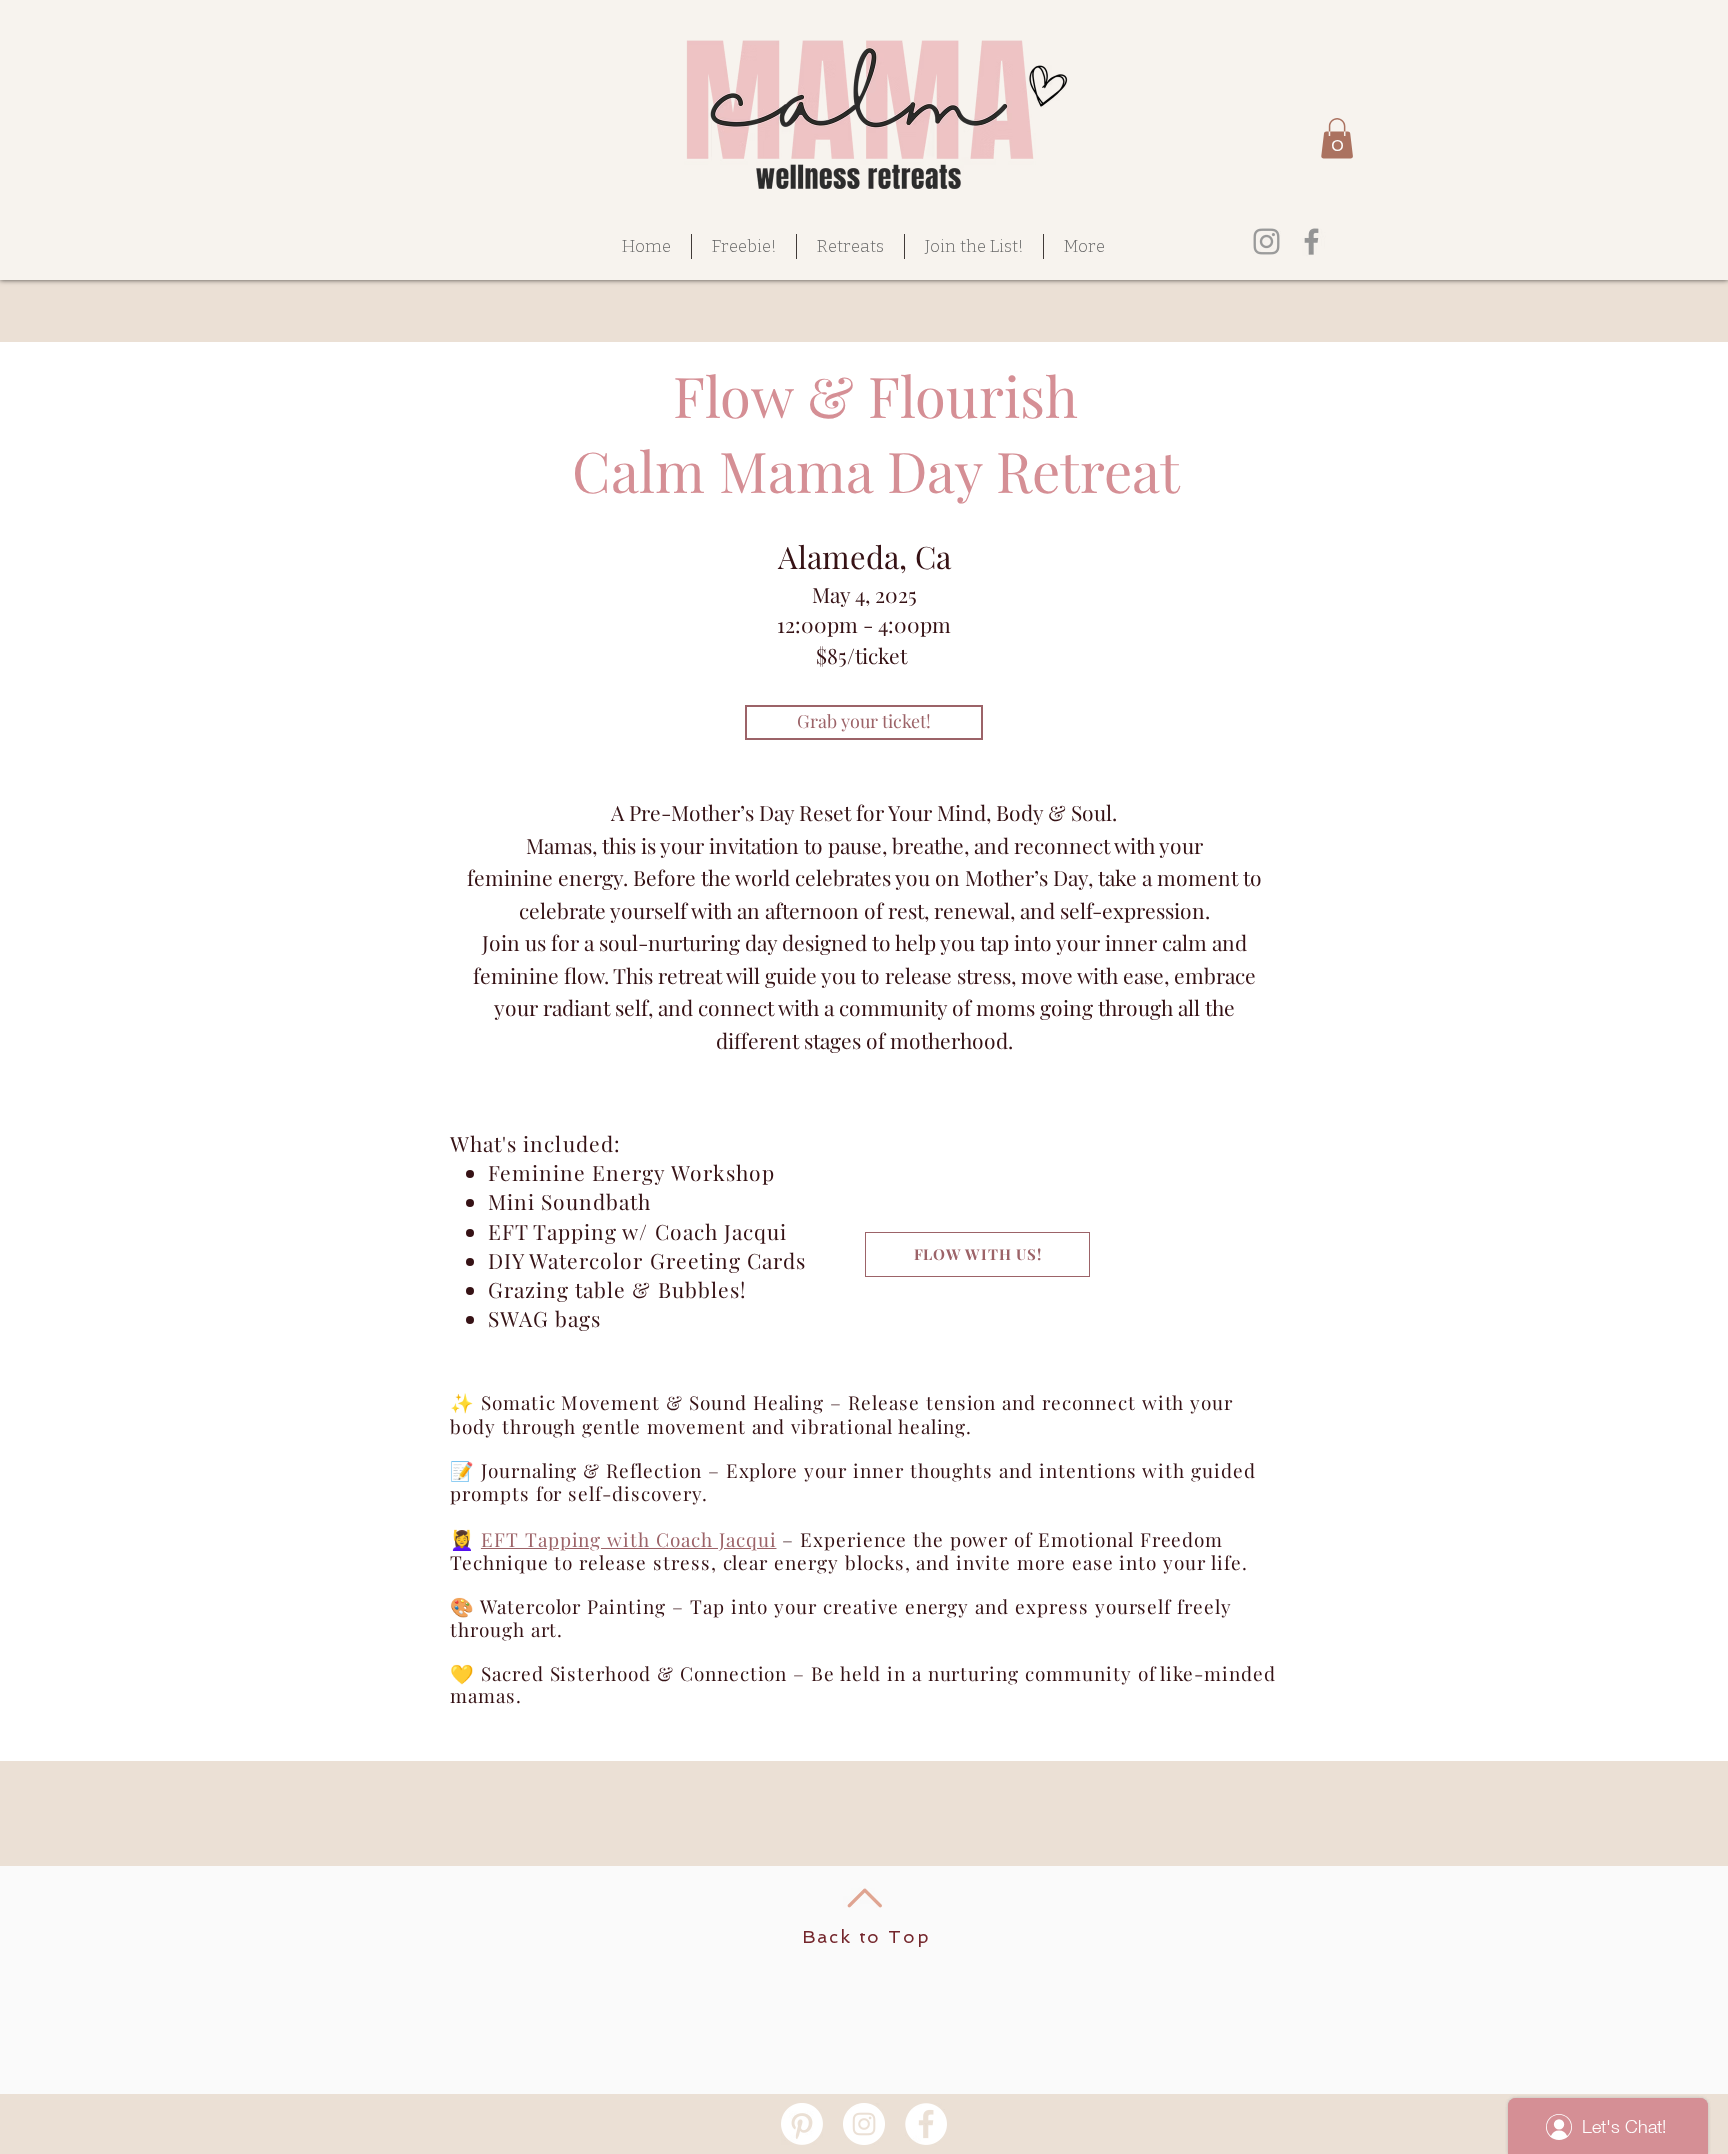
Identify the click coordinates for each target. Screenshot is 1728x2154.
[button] (1337, 138)
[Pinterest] (802, 2124)
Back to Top (866, 1936)
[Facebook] (1311, 241)
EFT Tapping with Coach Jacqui (629, 1539)
